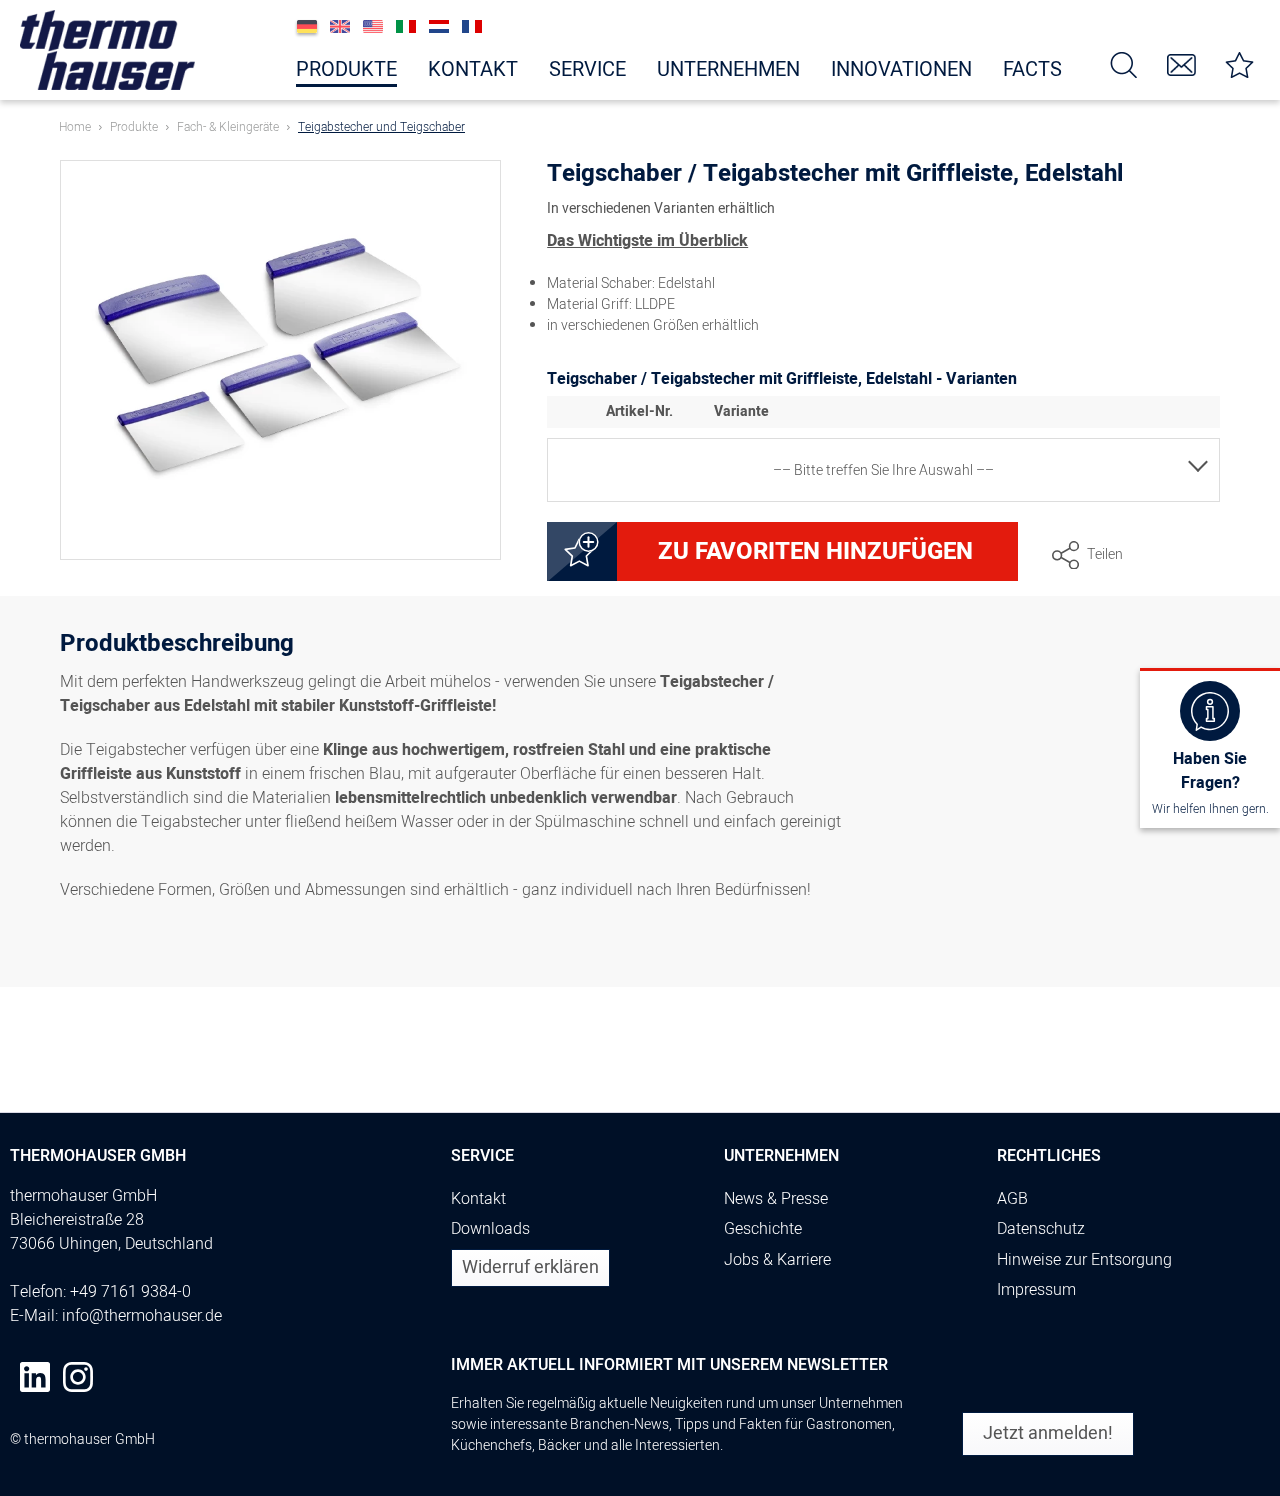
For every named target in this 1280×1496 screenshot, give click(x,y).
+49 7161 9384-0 (130, 1292)
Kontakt (478, 1199)
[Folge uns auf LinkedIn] (35, 1377)
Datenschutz (1041, 1229)
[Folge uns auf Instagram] (78, 1377)
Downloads (490, 1229)
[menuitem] (1124, 63)
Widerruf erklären (530, 1267)
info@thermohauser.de (142, 1316)
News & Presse (776, 1199)
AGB (1012, 1199)
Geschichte (763, 1229)
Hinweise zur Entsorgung (1084, 1260)
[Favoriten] (1240, 63)
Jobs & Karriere (777, 1260)
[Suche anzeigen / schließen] (1124, 63)
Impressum (1036, 1290)
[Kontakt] (1182, 63)
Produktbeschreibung (177, 646)
